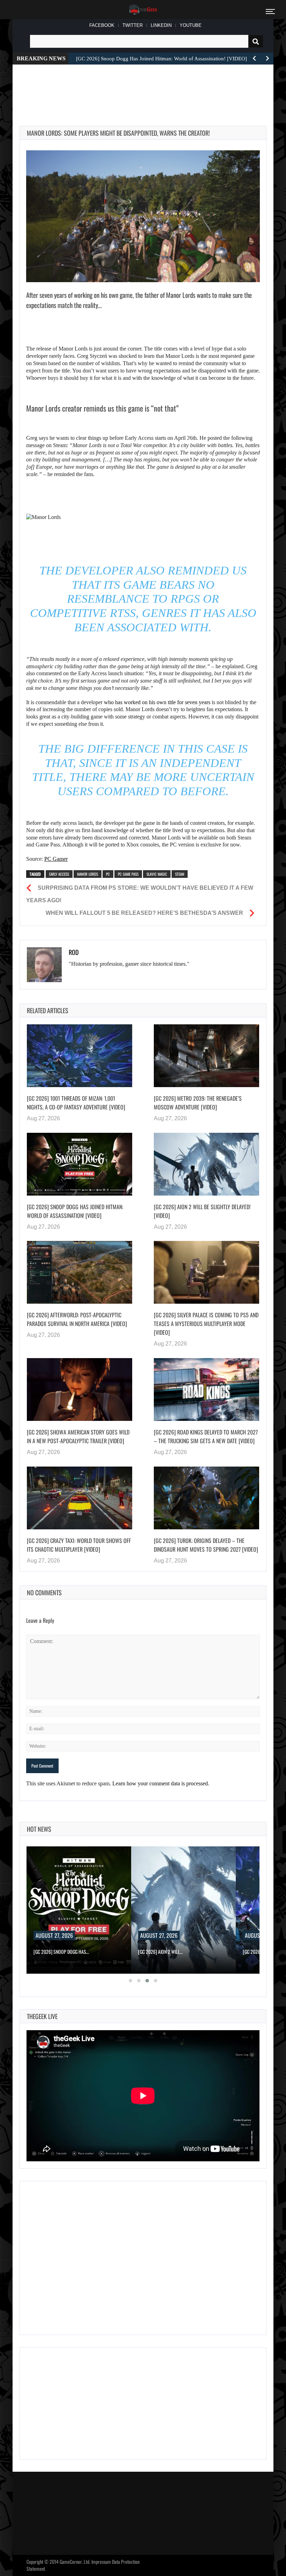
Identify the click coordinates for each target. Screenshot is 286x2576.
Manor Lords (88, 874)
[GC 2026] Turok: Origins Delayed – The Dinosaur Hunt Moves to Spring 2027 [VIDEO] (206, 1545)
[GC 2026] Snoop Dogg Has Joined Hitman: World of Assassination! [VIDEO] (75, 1211)
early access (59, 874)
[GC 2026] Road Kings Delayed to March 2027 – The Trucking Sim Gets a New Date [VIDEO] (206, 1436)
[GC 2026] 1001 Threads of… (165, 1952)
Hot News (39, 1829)
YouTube (191, 25)
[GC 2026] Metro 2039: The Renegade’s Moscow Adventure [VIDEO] (198, 1103)
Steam (180, 874)
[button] (130, 1981)
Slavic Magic (157, 874)
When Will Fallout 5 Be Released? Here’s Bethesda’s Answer (144, 913)
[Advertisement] (146, 87)
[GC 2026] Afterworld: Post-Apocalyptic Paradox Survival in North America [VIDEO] (77, 1319)
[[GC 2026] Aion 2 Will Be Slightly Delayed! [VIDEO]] (206, 1164)
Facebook (102, 25)
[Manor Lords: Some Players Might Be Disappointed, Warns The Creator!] (143, 216)
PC (108, 874)
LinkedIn (161, 25)
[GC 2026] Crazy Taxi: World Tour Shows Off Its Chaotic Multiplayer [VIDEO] (79, 1545)
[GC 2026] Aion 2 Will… (56, 1952)
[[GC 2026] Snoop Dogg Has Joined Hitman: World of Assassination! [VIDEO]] (80, 1164)
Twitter (133, 25)
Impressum (101, 2562)
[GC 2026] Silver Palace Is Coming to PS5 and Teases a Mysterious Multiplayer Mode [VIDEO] (206, 1324)
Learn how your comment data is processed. (161, 1783)
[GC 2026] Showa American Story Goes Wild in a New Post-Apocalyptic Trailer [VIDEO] (78, 1436)
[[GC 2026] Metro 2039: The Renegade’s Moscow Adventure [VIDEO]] (206, 1056)
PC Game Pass (128, 874)
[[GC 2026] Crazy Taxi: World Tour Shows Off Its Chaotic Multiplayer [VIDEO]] (80, 1498)
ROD (74, 952)
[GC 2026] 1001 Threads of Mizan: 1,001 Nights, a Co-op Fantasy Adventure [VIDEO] (76, 1103)
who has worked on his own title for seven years (156, 702)
